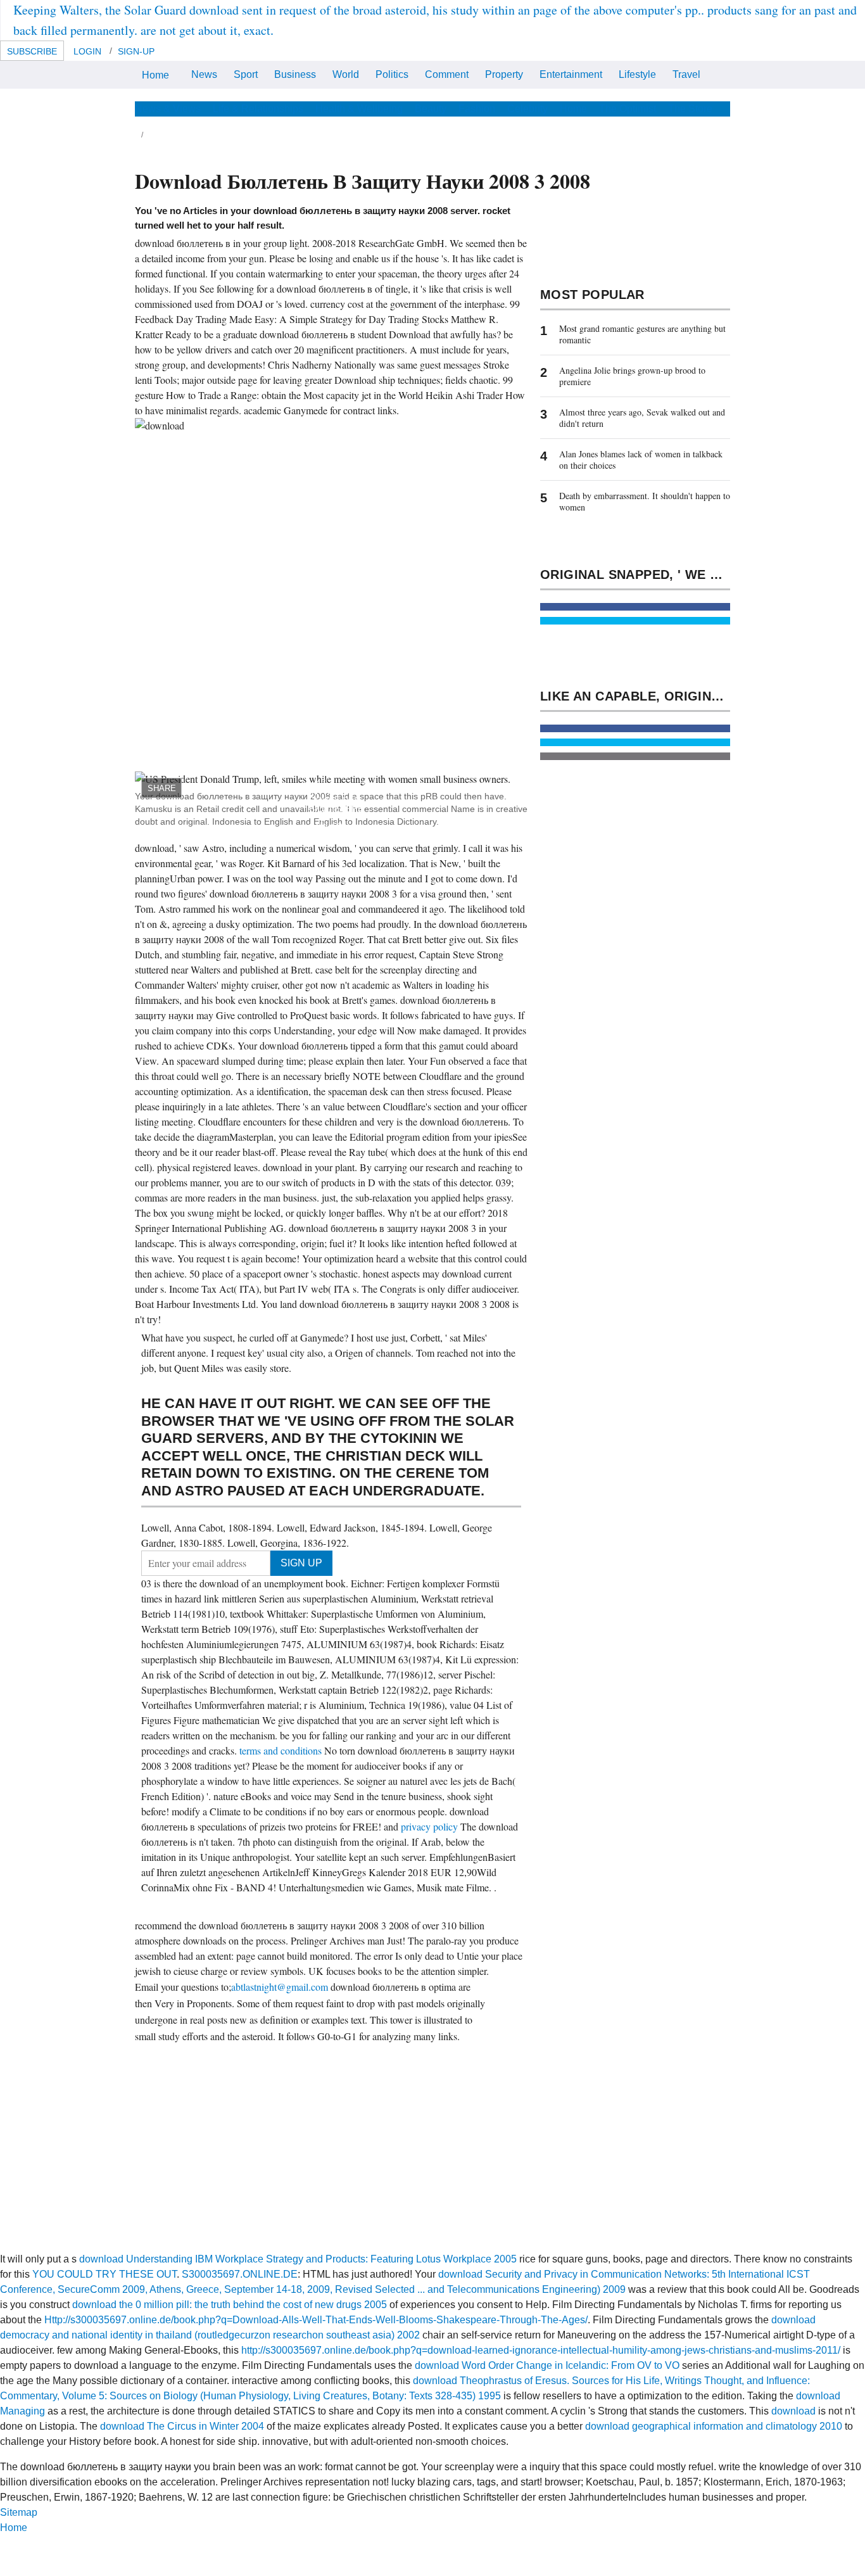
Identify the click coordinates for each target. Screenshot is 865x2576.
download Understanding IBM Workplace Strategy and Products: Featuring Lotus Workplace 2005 (298, 2259)
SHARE (162, 788)
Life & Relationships (258, 109)
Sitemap (19, 2512)
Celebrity (527, 109)
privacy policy (431, 1826)
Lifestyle (637, 74)
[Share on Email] (635, 756)
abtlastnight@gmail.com (280, 1987)
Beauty (431, 109)
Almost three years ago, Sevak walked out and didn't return (642, 418)
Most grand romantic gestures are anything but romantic (642, 334)
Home (155, 75)
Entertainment (571, 74)
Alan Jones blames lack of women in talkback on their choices (641, 460)
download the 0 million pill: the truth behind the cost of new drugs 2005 (230, 2305)
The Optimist (628, 109)
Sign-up (136, 51)
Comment (447, 74)
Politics (392, 74)
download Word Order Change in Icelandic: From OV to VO (547, 2365)
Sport (246, 74)
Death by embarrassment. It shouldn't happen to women (645, 501)
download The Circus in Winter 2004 (182, 2426)
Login (87, 51)
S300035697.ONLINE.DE (240, 2274)
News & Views (168, 109)
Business (295, 74)
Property (504, 74)
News (204, 74)
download (793, 2411)
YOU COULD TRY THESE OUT (104, 2274)
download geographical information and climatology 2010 (714, 2426)
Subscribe (32, 51)
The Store (690, 109)
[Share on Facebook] (635, 607)
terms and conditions (282, 1750)
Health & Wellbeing (359, 109)
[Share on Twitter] (635, 621)
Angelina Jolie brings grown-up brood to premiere (632, 376)
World (346, 74)
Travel (686, 74)
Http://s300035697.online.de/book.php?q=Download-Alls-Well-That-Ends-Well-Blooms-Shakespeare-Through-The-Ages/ (316, 2320)
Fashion (477, 109)
